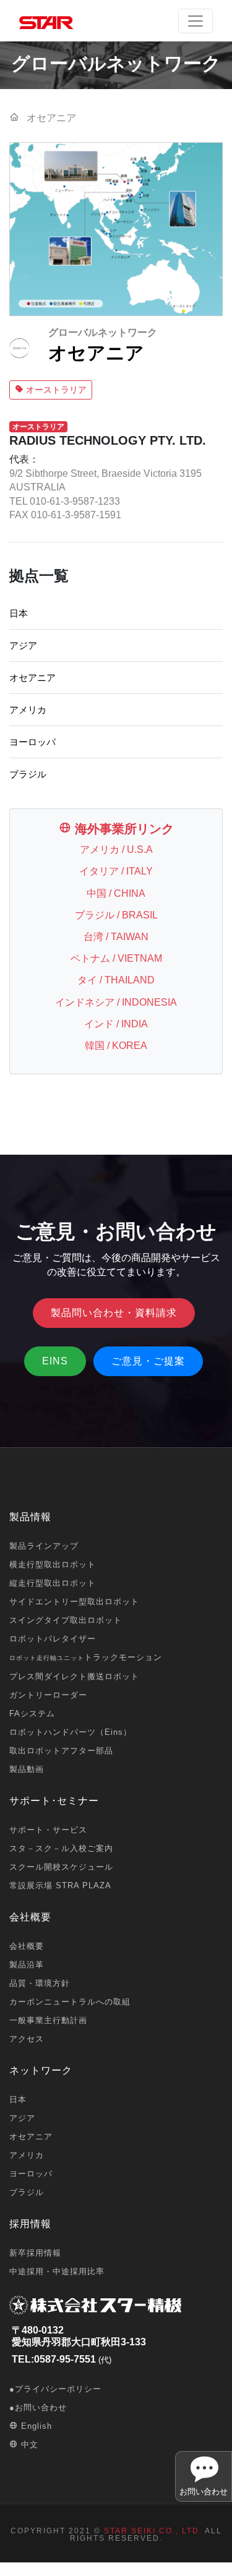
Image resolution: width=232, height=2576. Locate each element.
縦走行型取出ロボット (53, 1583)
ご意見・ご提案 (148, 1361)
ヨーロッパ (32, 742)
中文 (28, 2445)
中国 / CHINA (116, 893)
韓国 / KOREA (116, 1046)
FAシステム (32, 1714)
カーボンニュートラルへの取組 (70, 2002)
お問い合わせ (204, 2492)
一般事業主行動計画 (48, 2020)
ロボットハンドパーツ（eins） (71, 1732)
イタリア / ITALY (116, 871)
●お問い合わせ (38, 2407)
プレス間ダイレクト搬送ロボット (74, 1676)
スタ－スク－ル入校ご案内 (61, 1848)
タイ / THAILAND (116, 980)
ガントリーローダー (48, 1695)
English (35, 2426)
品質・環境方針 (40, 1983)
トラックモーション (86, 1657)
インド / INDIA (116, 1024)
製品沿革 (27, 1965)
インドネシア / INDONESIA (116, 1002)
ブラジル (28, 774)
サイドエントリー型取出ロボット (74, 1602)
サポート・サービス (48, 1830)
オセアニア (32, 678)
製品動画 (27, 1769)
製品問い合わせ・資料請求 (114, 1313)
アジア (23, 645)
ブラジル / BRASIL (116, 915)
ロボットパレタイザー (53, 1639)
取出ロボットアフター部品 (61, 1751)
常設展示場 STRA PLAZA (60, 1885)
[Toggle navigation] (195, 21)
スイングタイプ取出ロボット (66, 1620)
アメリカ (28, 710)
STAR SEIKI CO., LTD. (153, 2531)
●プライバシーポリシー (55, 2389)
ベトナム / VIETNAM (116, 958)
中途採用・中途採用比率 (57, 2271)
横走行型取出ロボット (53, 1564)
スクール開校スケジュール (61, 1867)
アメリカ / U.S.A (116, 849)
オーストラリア (55, 390)
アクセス (27, 2039)
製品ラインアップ (44, 1546)
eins (55, 1361)
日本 (19, 613)
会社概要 (27, 1946)
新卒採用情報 (35, 2253)
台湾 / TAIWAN (116, 937)
